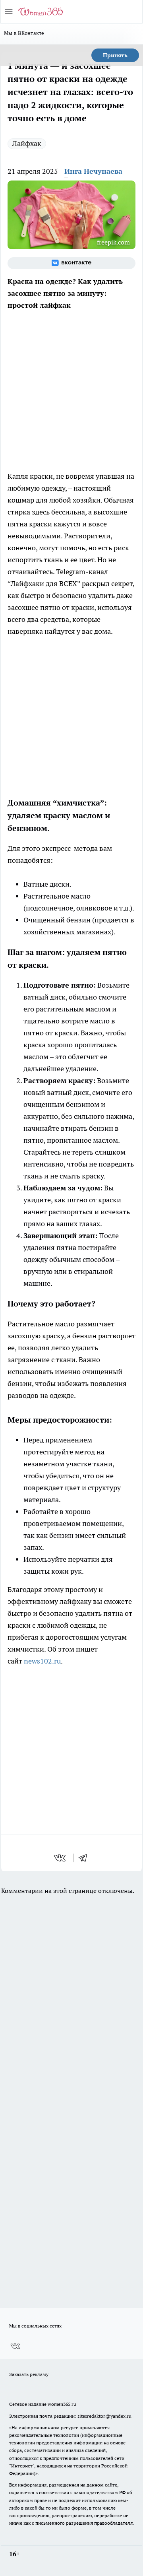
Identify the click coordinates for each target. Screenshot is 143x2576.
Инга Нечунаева (93, 171)
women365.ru (62, 2404)
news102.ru (42, 1661)
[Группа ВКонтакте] (71, 263)
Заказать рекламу (29, 2374)
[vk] (61, 1858)
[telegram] (85, 1858)
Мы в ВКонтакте (24, 33)
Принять (115, 55)
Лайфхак (27, 143)
